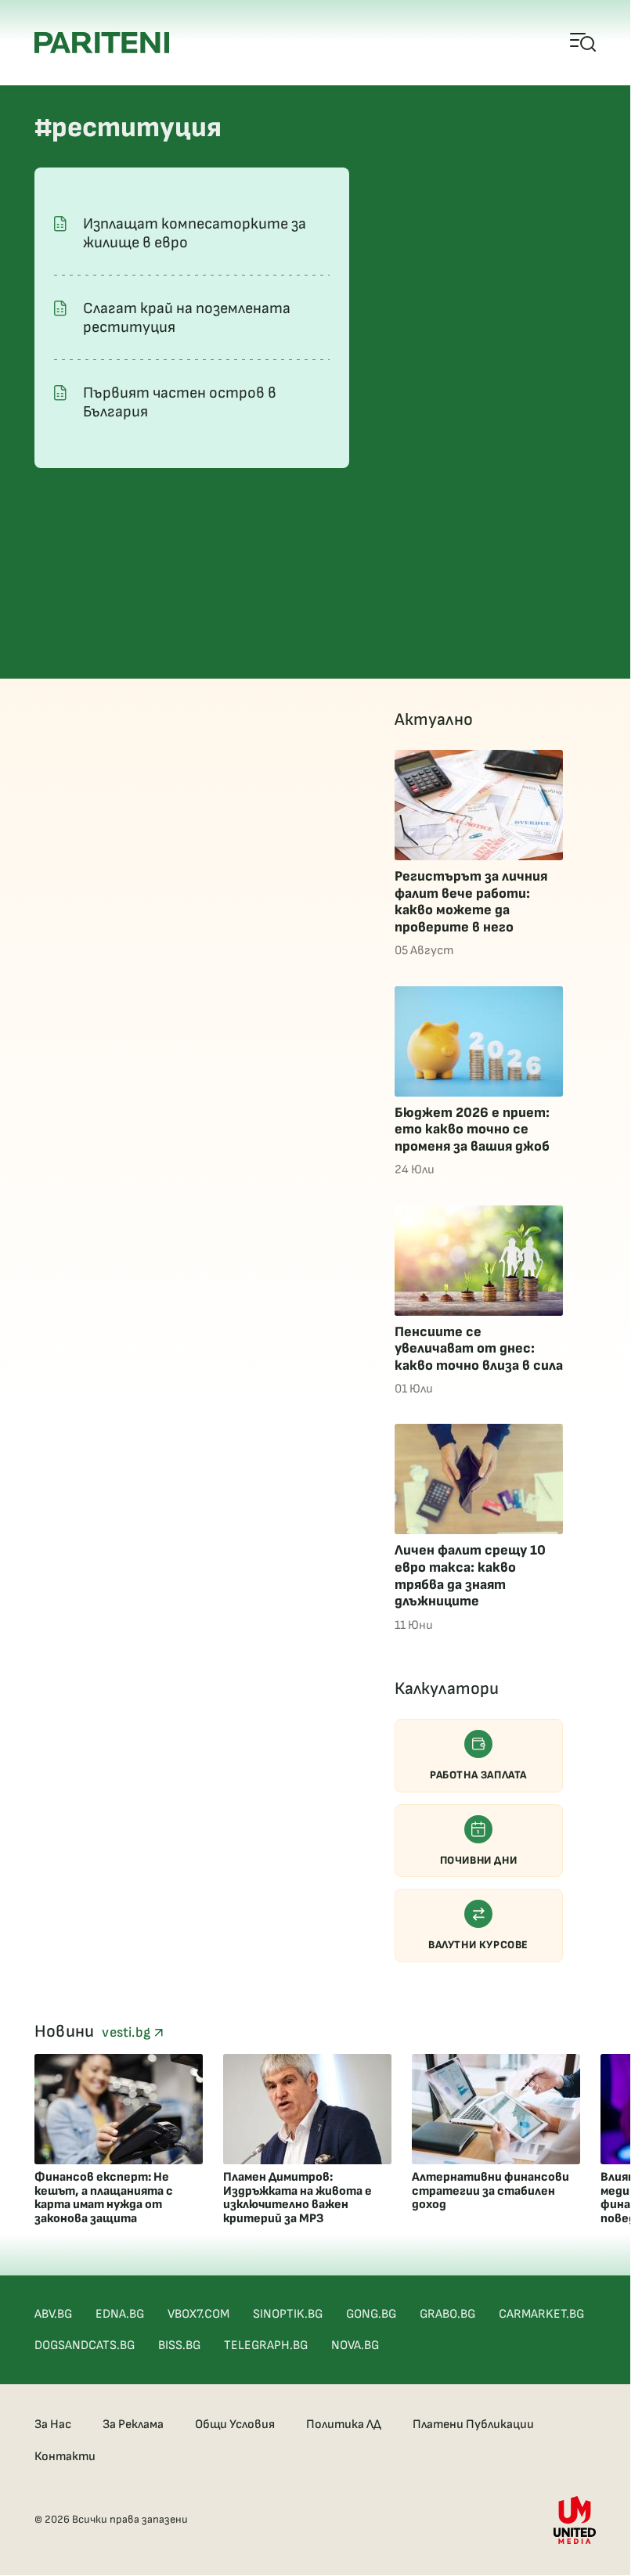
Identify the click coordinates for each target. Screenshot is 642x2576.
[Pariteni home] (102, 43)
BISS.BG (179, 2345)
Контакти (65, 2457)
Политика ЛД (344, 2425)
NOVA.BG (355, 2345)
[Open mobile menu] (584, 43)
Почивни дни (479, 1860)
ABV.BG (53, 2314)
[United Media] (575, 2520)
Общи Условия (235, 2425)
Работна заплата (478, 1775)
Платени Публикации (473, 2425)
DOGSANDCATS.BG (85, 2345)
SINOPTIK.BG (288, 2314)
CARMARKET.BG (541, 2314)
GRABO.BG (447, 2314)
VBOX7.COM (198, 2314)
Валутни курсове (478, 1945)
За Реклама (133, 2425)
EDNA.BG (120, 2314)
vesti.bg (128, 2032)
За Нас (53, 2425)
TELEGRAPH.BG (266, 2345)
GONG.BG (371, 2314)
